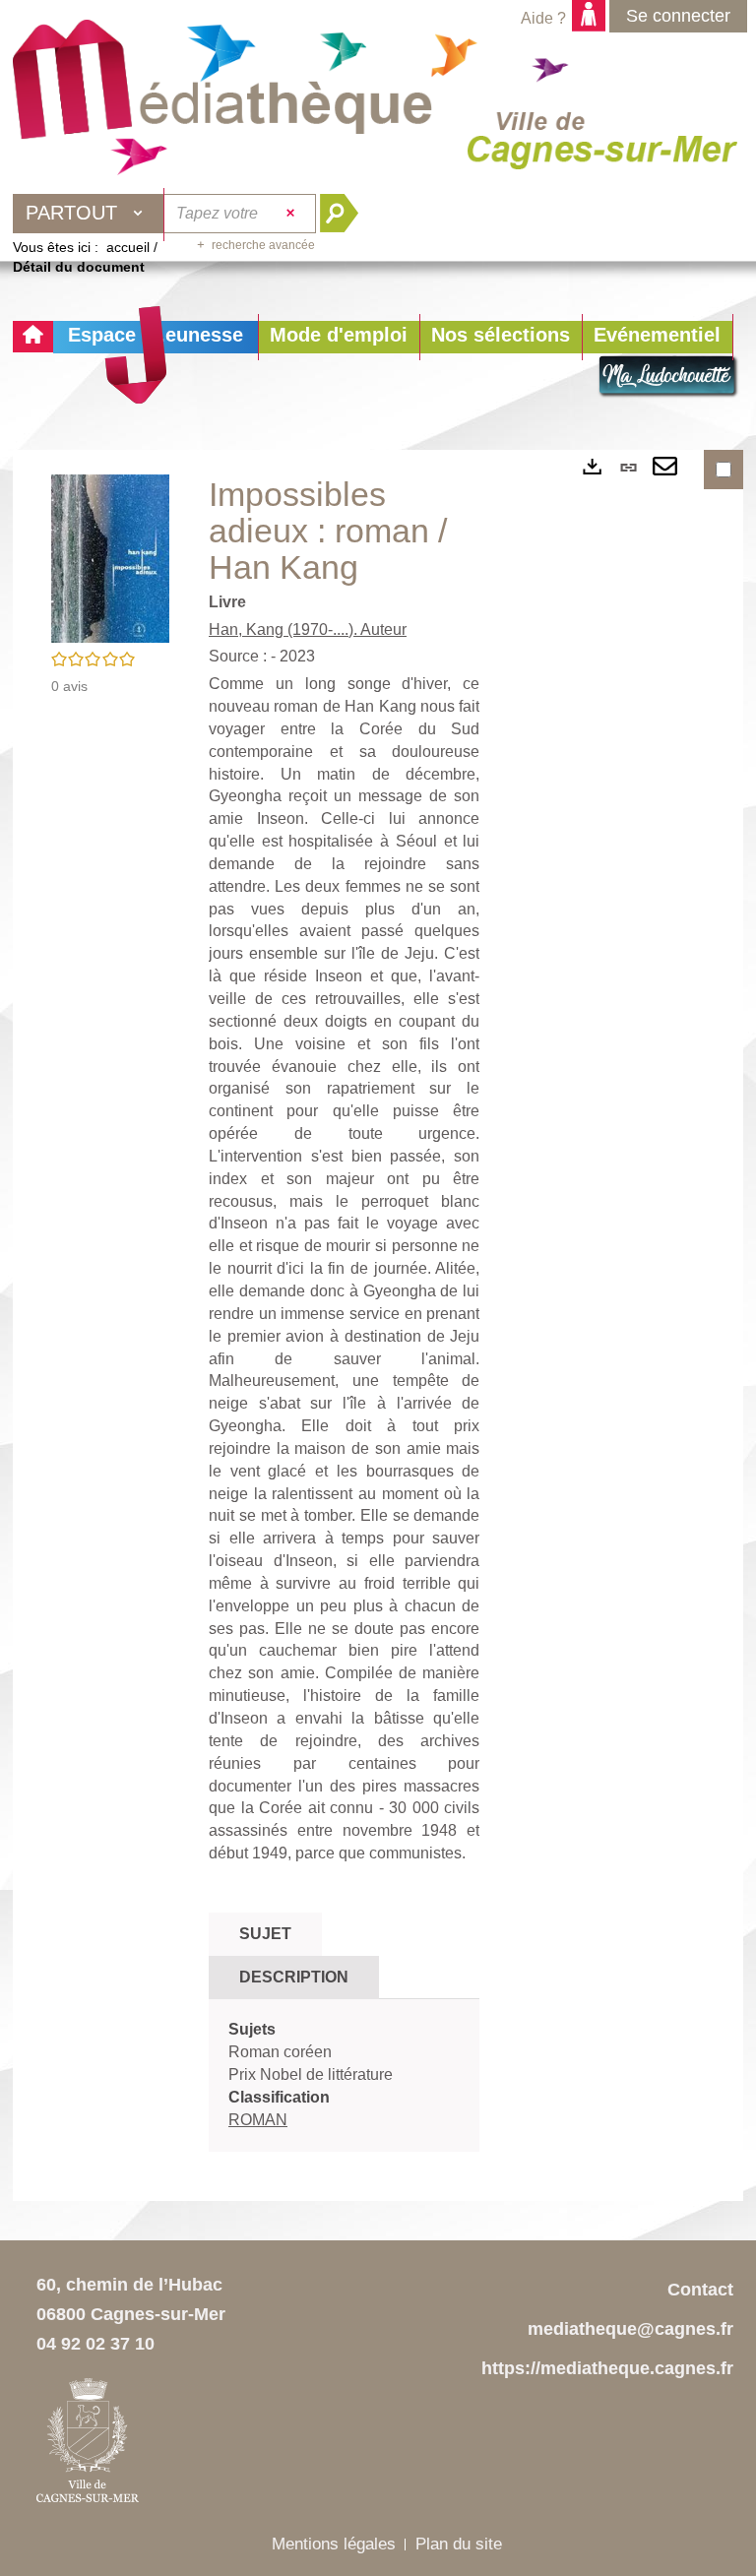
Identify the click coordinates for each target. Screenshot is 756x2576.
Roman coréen (280, 2052)
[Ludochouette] (668, 377)
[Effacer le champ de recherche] (293, 214)
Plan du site (459, 2544)
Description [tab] (294, 1977)
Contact (700, 2290)
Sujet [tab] (265, 1934)
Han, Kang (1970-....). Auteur (308, 629)
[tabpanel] (344, 2075)
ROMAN (258, 2120)
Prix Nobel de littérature (311, 2074)
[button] (339, 337)
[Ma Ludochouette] (222, 90)
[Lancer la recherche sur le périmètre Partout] (347, 214)
